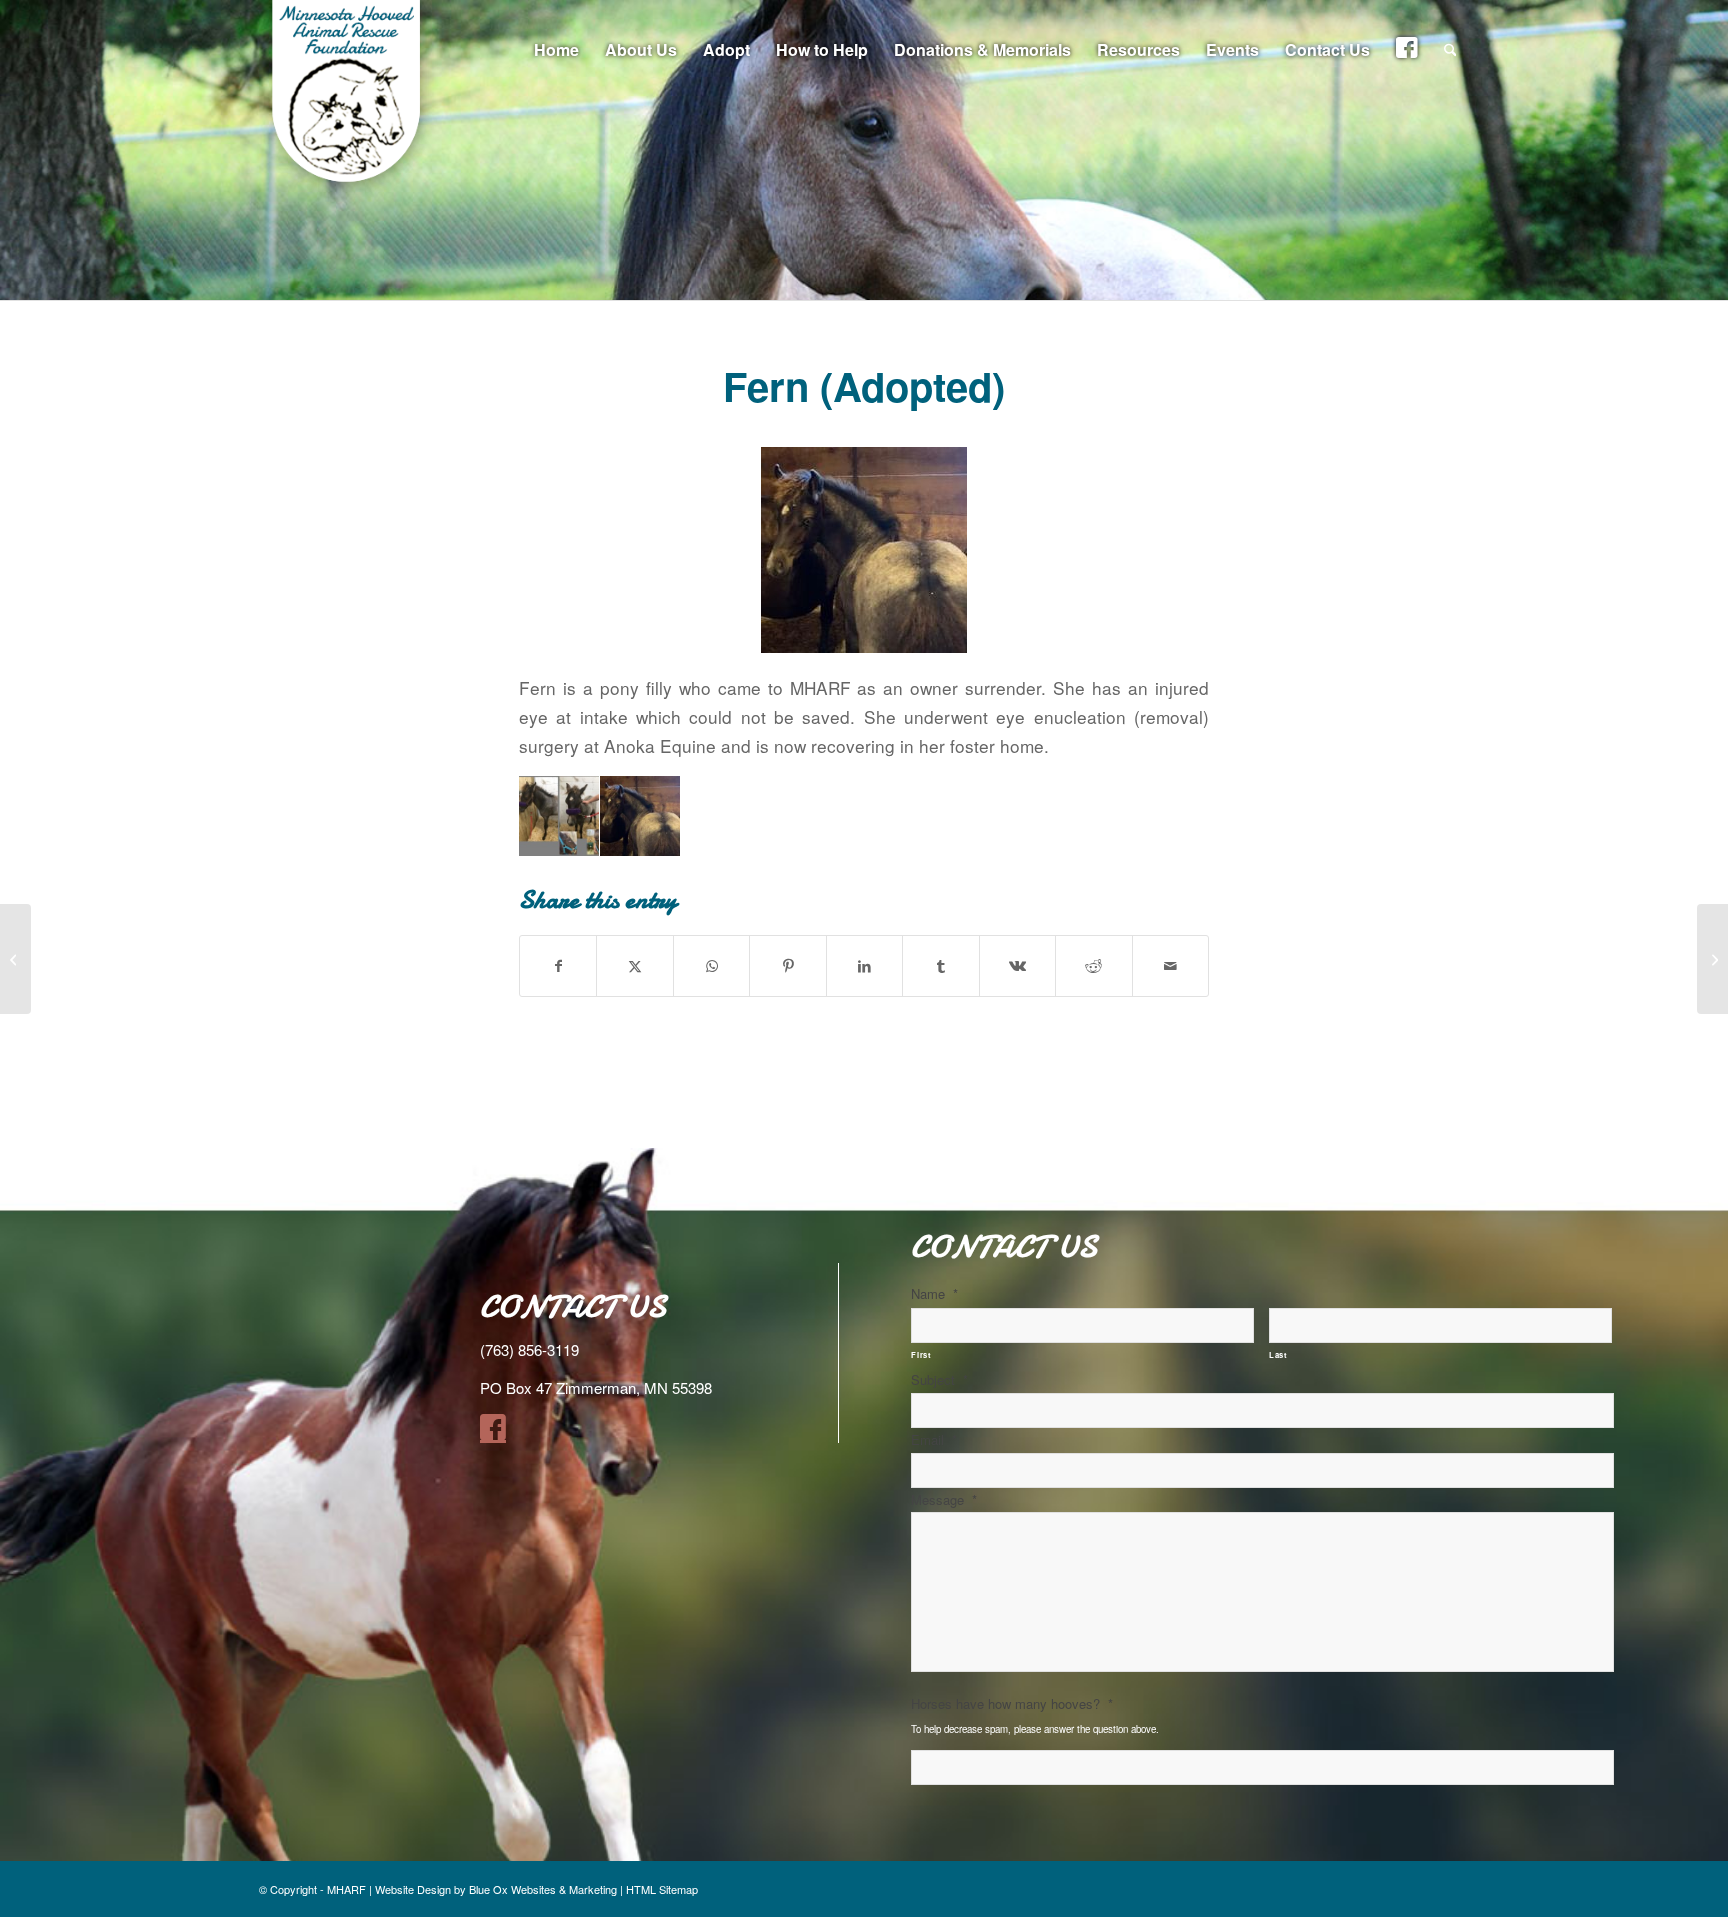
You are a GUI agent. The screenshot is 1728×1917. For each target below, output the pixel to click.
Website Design (413, 1889)
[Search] (1450, 50)
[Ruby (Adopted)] (1712, 959)
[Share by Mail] (1171, 966)
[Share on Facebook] (558, 966)
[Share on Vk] (1017, 966)
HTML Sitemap (662, 1889)
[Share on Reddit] (1093, 966)
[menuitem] (556, 50)
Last (1278, 1354)
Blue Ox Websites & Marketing (543, 1889)
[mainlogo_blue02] (349, 100)
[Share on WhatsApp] (711, 966)
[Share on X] (634, 966)
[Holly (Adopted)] (15, 959)
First (921, 1354)
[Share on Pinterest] (787, 966)
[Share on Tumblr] (940, 966)
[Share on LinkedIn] (864, 966)
